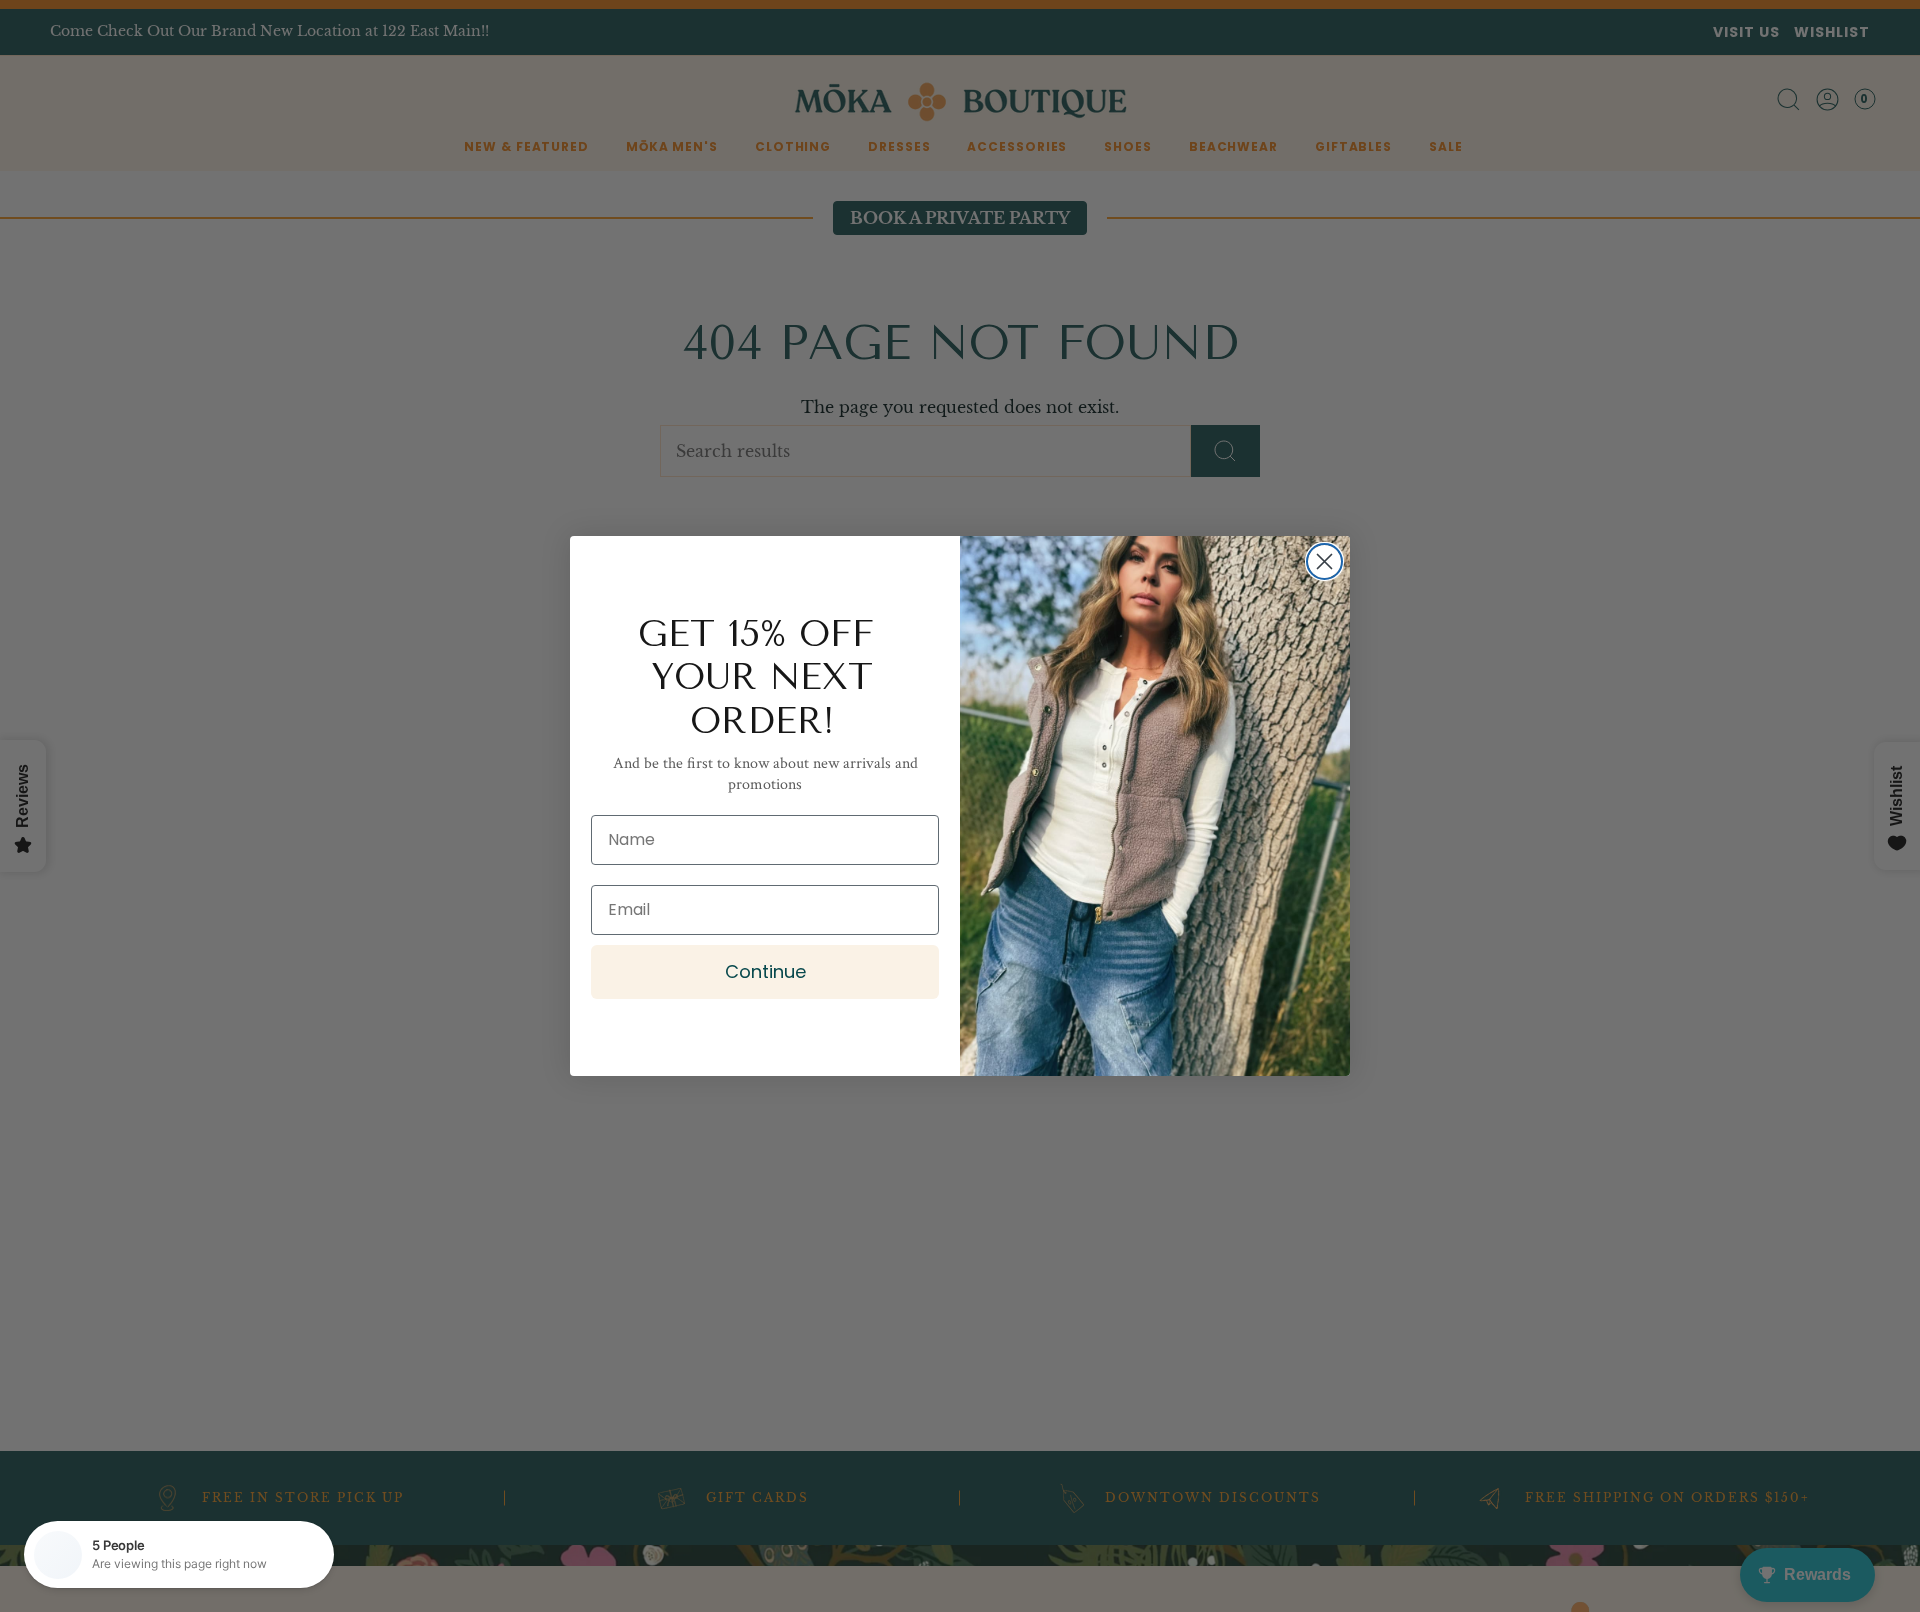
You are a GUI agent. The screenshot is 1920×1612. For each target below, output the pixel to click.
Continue (765, 971)
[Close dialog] (1324, 561)
